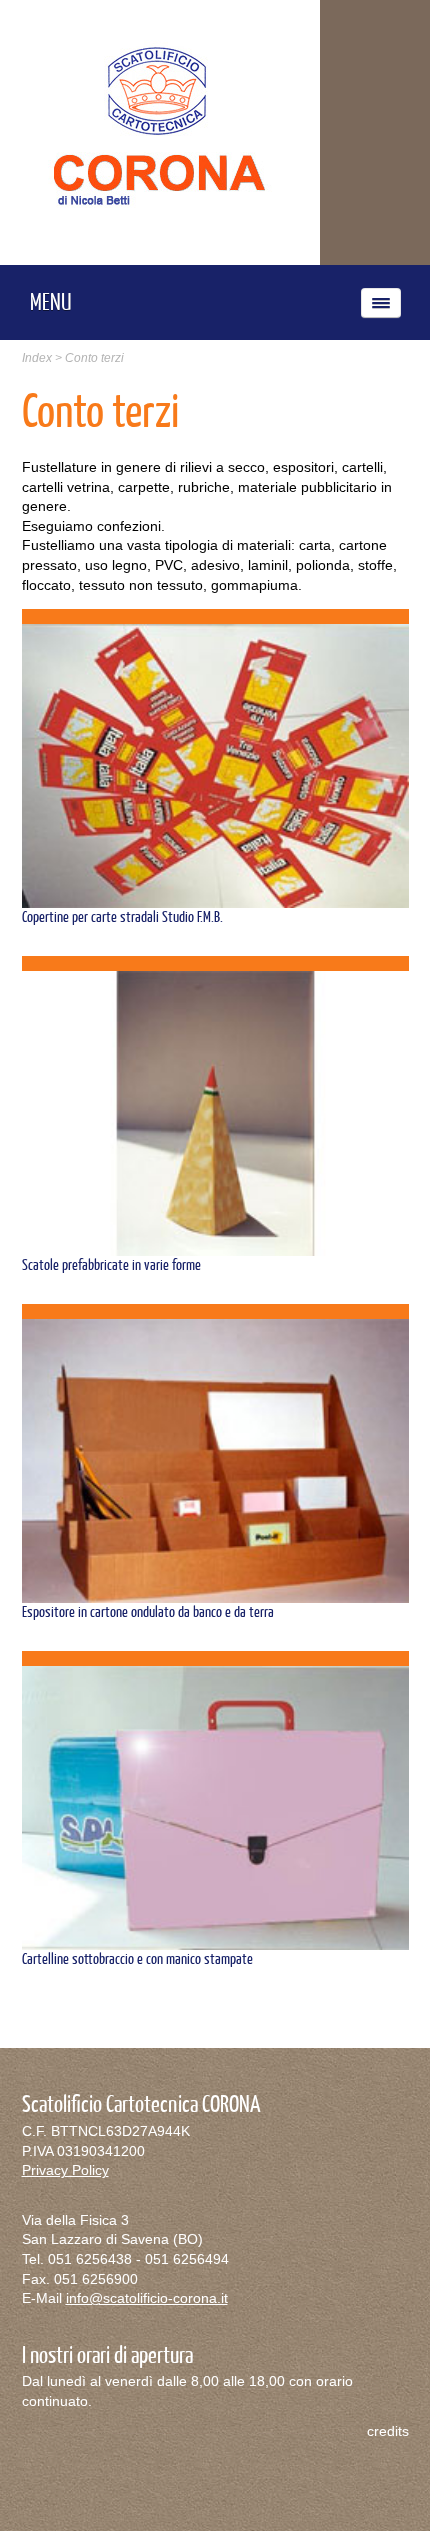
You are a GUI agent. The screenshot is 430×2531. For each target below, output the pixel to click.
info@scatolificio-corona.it (147, 2298)
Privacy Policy (65, 2170)
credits (388, 2431)
